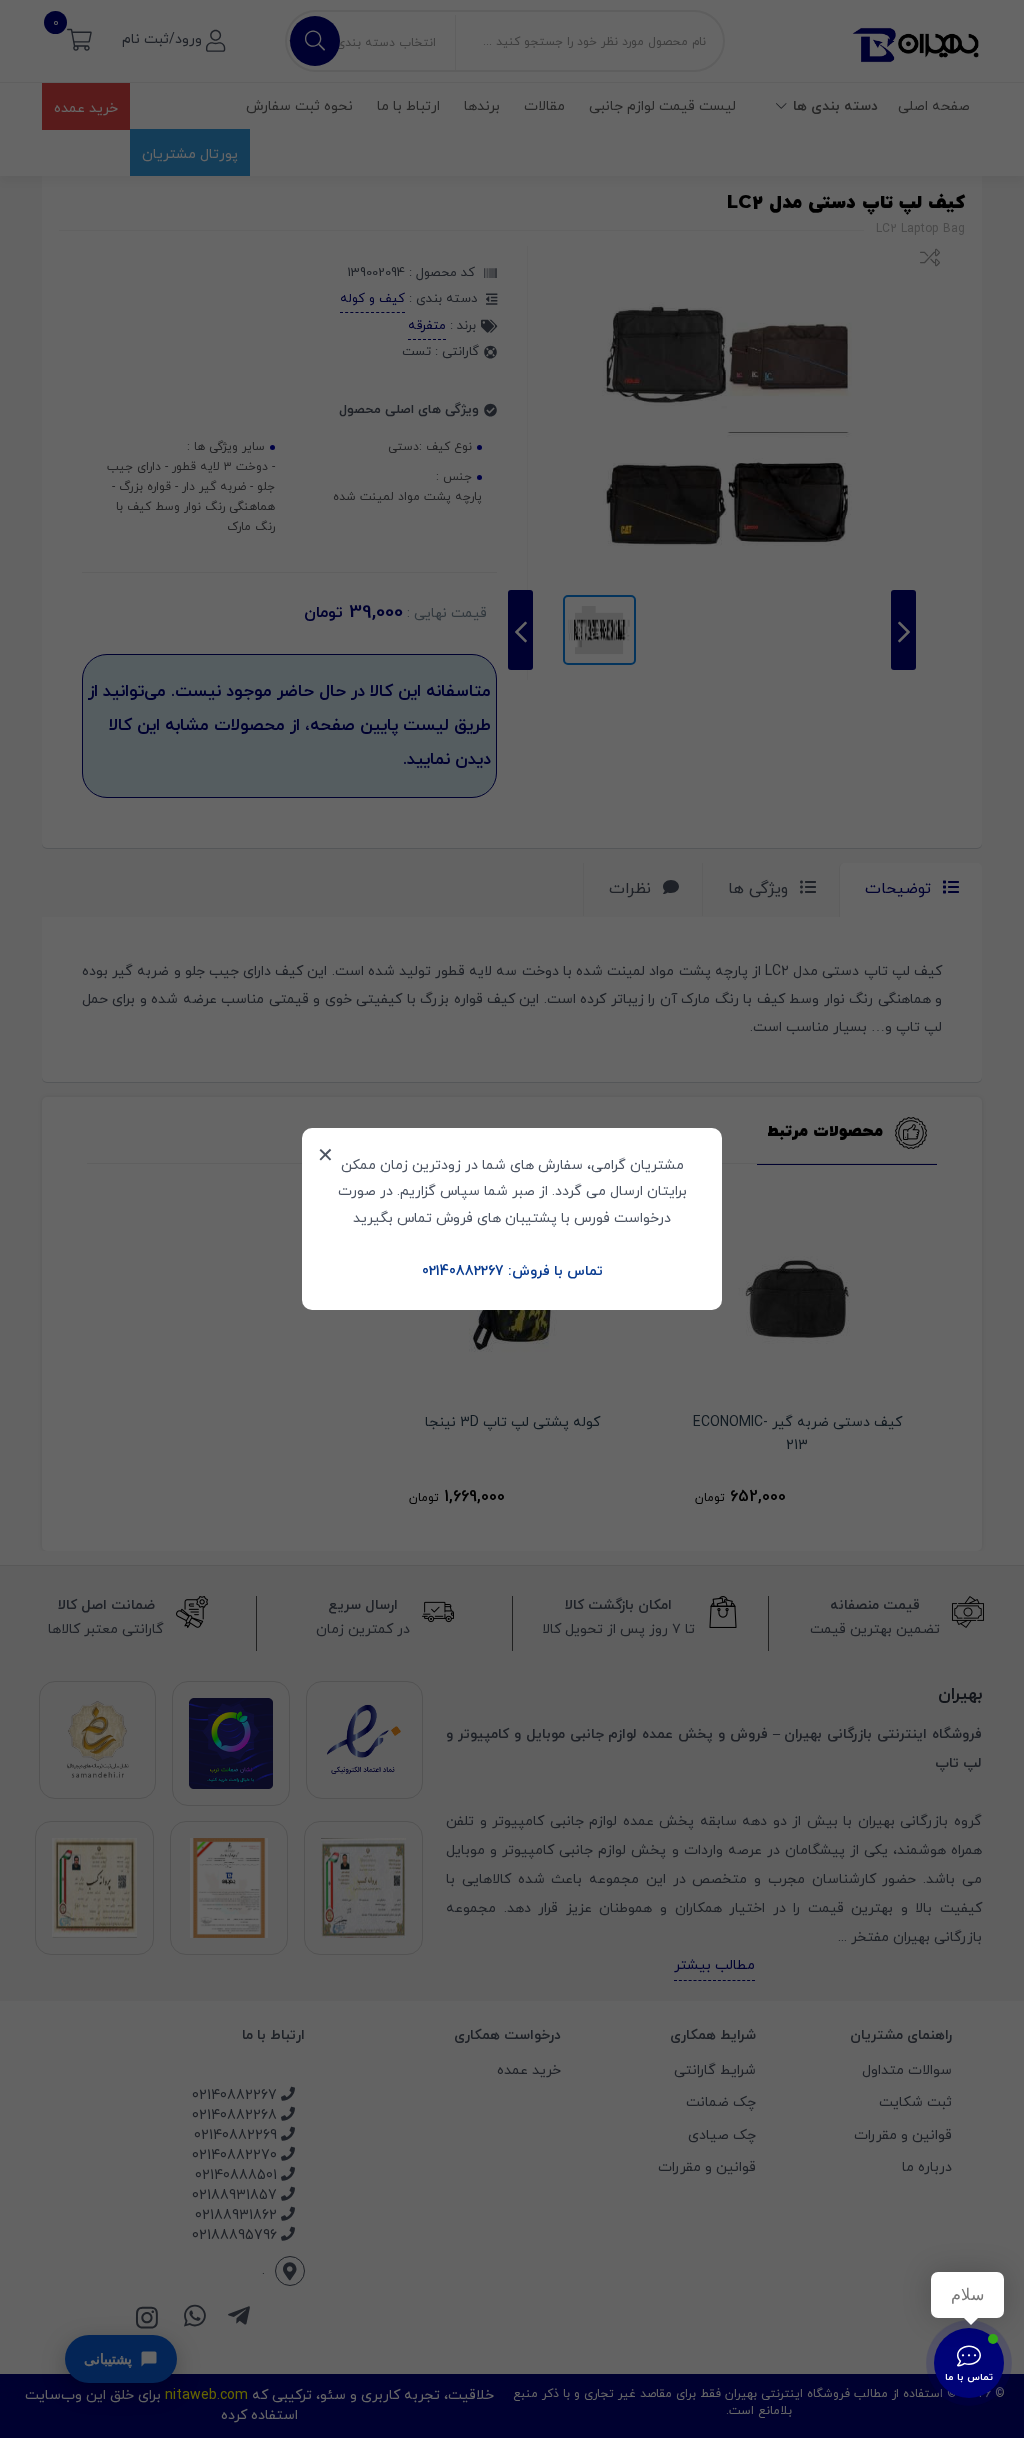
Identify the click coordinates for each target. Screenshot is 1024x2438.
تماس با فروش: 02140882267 (512, 1271)
